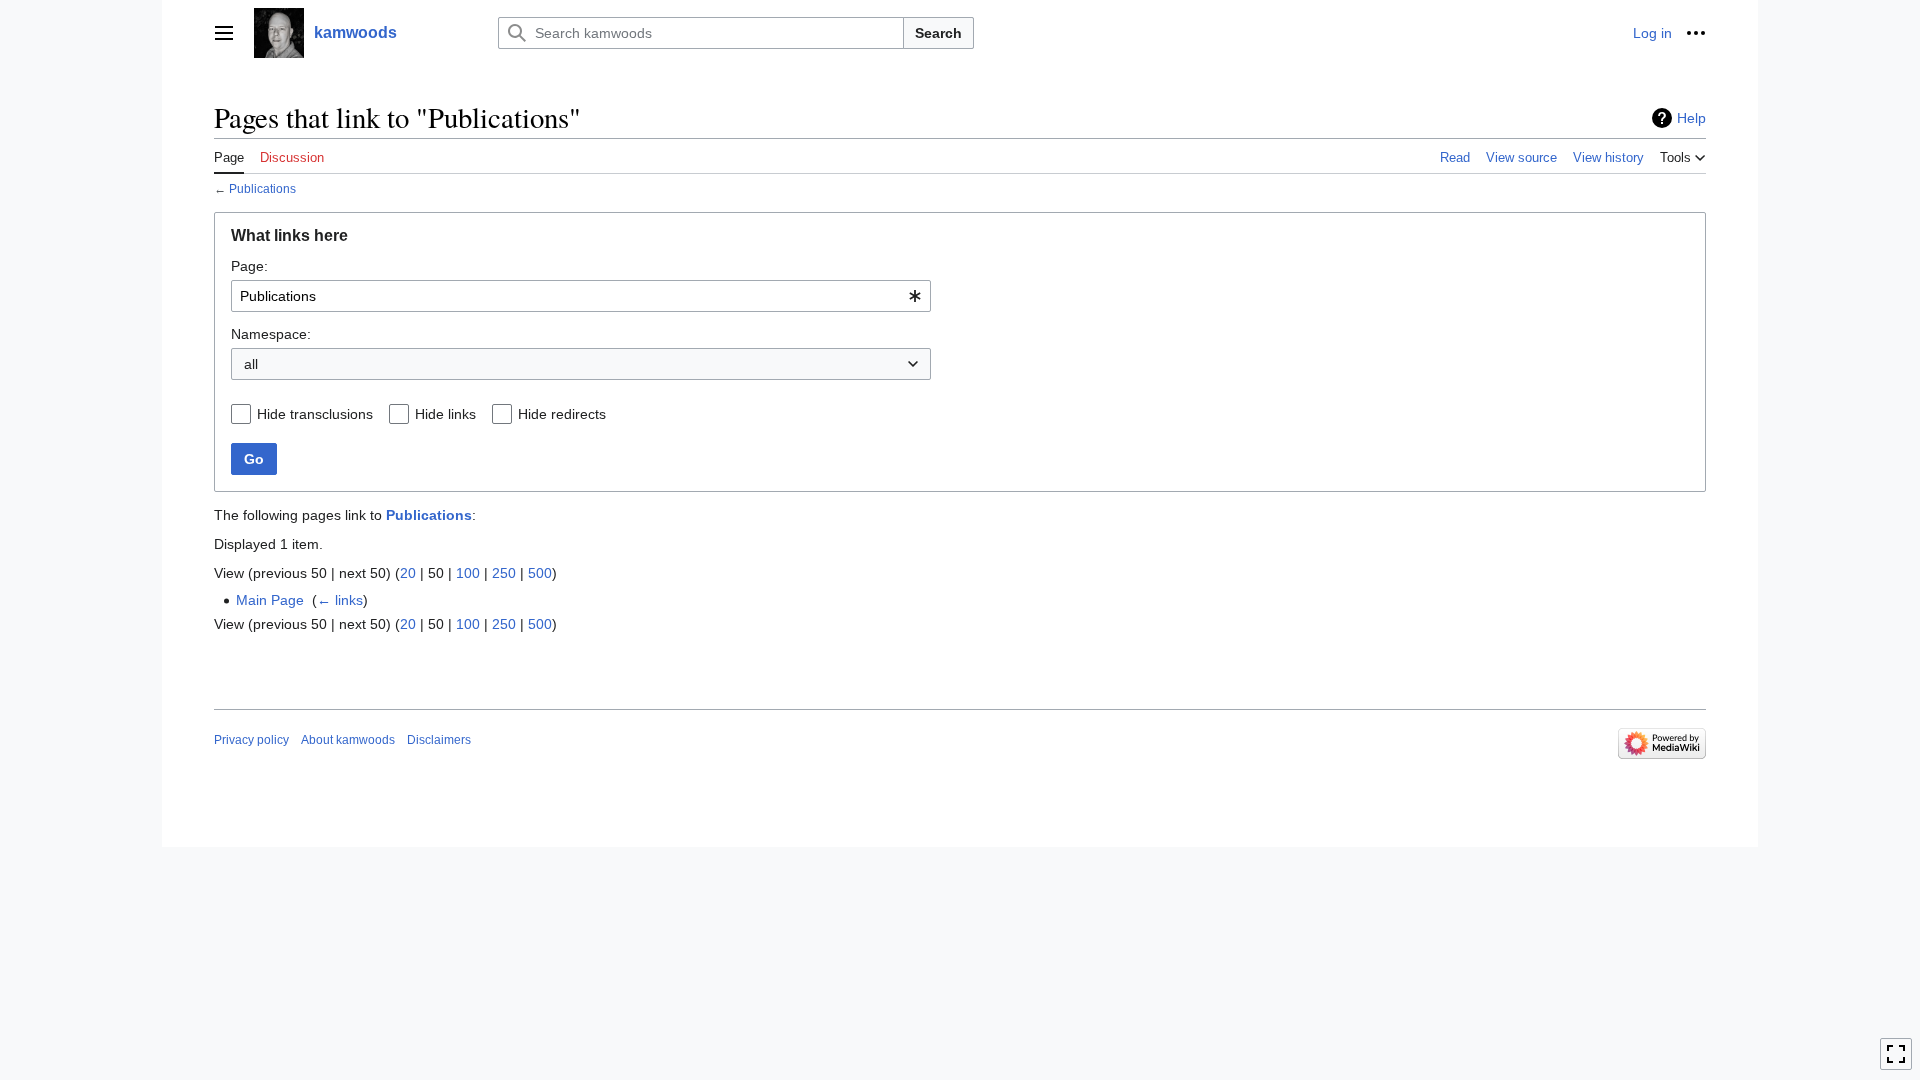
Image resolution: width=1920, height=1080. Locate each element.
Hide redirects (562, 414)
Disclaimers (439, 740)
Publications (262, 188)
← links (340, 600)
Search (938, 33)
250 (504, 573)
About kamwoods (348, 740)
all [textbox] (251, 364)
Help (1691, 118)
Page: (249, 266)
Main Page (270, 600)
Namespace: (271, 334)
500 (540, 573)
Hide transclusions (315, 414)
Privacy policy (251, 740)
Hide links (445, 414)
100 (468, 573)
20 (408, 573)
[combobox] (581, 296)
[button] (224, 33)
